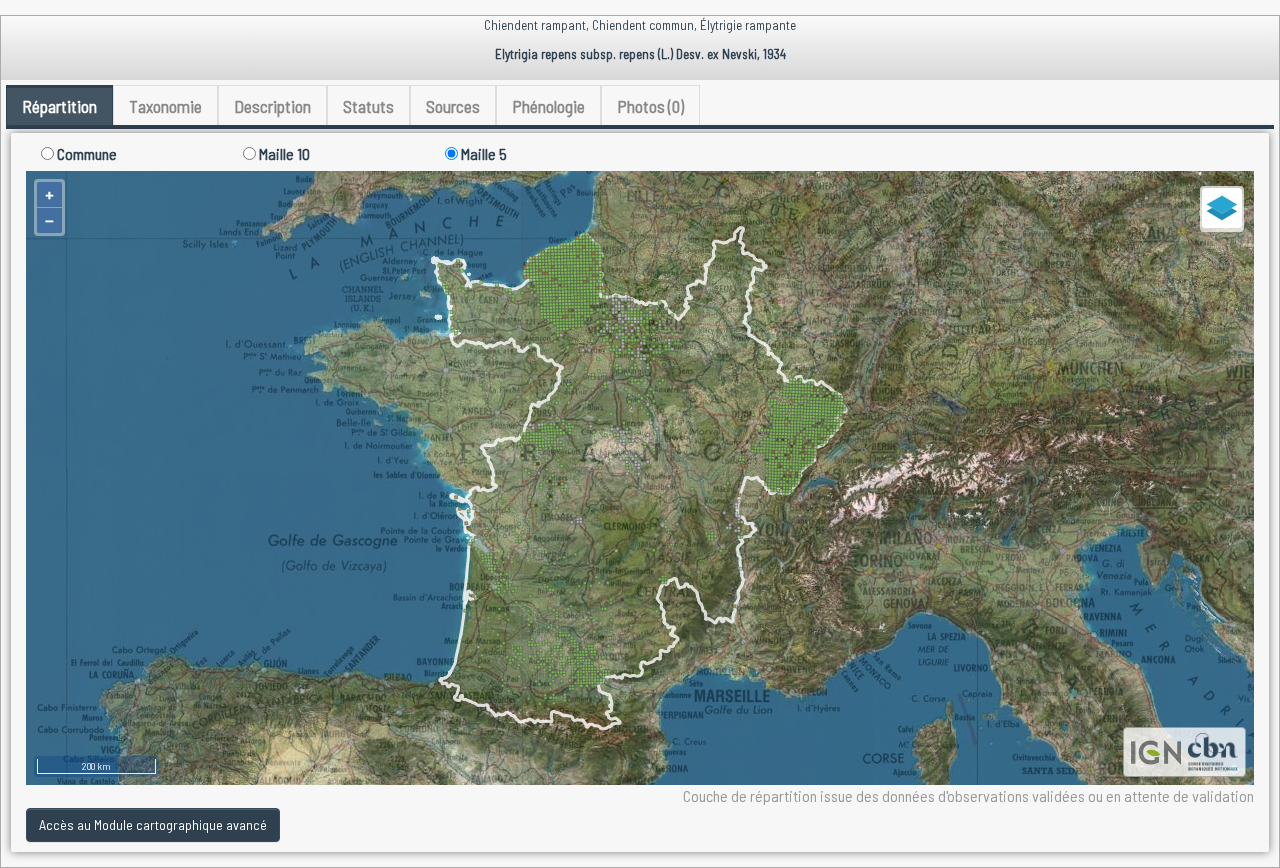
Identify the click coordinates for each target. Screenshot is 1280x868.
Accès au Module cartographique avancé (153, 824)
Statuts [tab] (368, 106)
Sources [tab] (453, 106)
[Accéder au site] (1156, 749)
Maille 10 (283, 153)
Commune (85, 153)
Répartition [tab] (59, 106)
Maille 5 (482, 153)
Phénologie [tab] (548, 106)
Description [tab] (272, 106)
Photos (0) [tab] (650, 106)
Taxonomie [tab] (165, 106)
